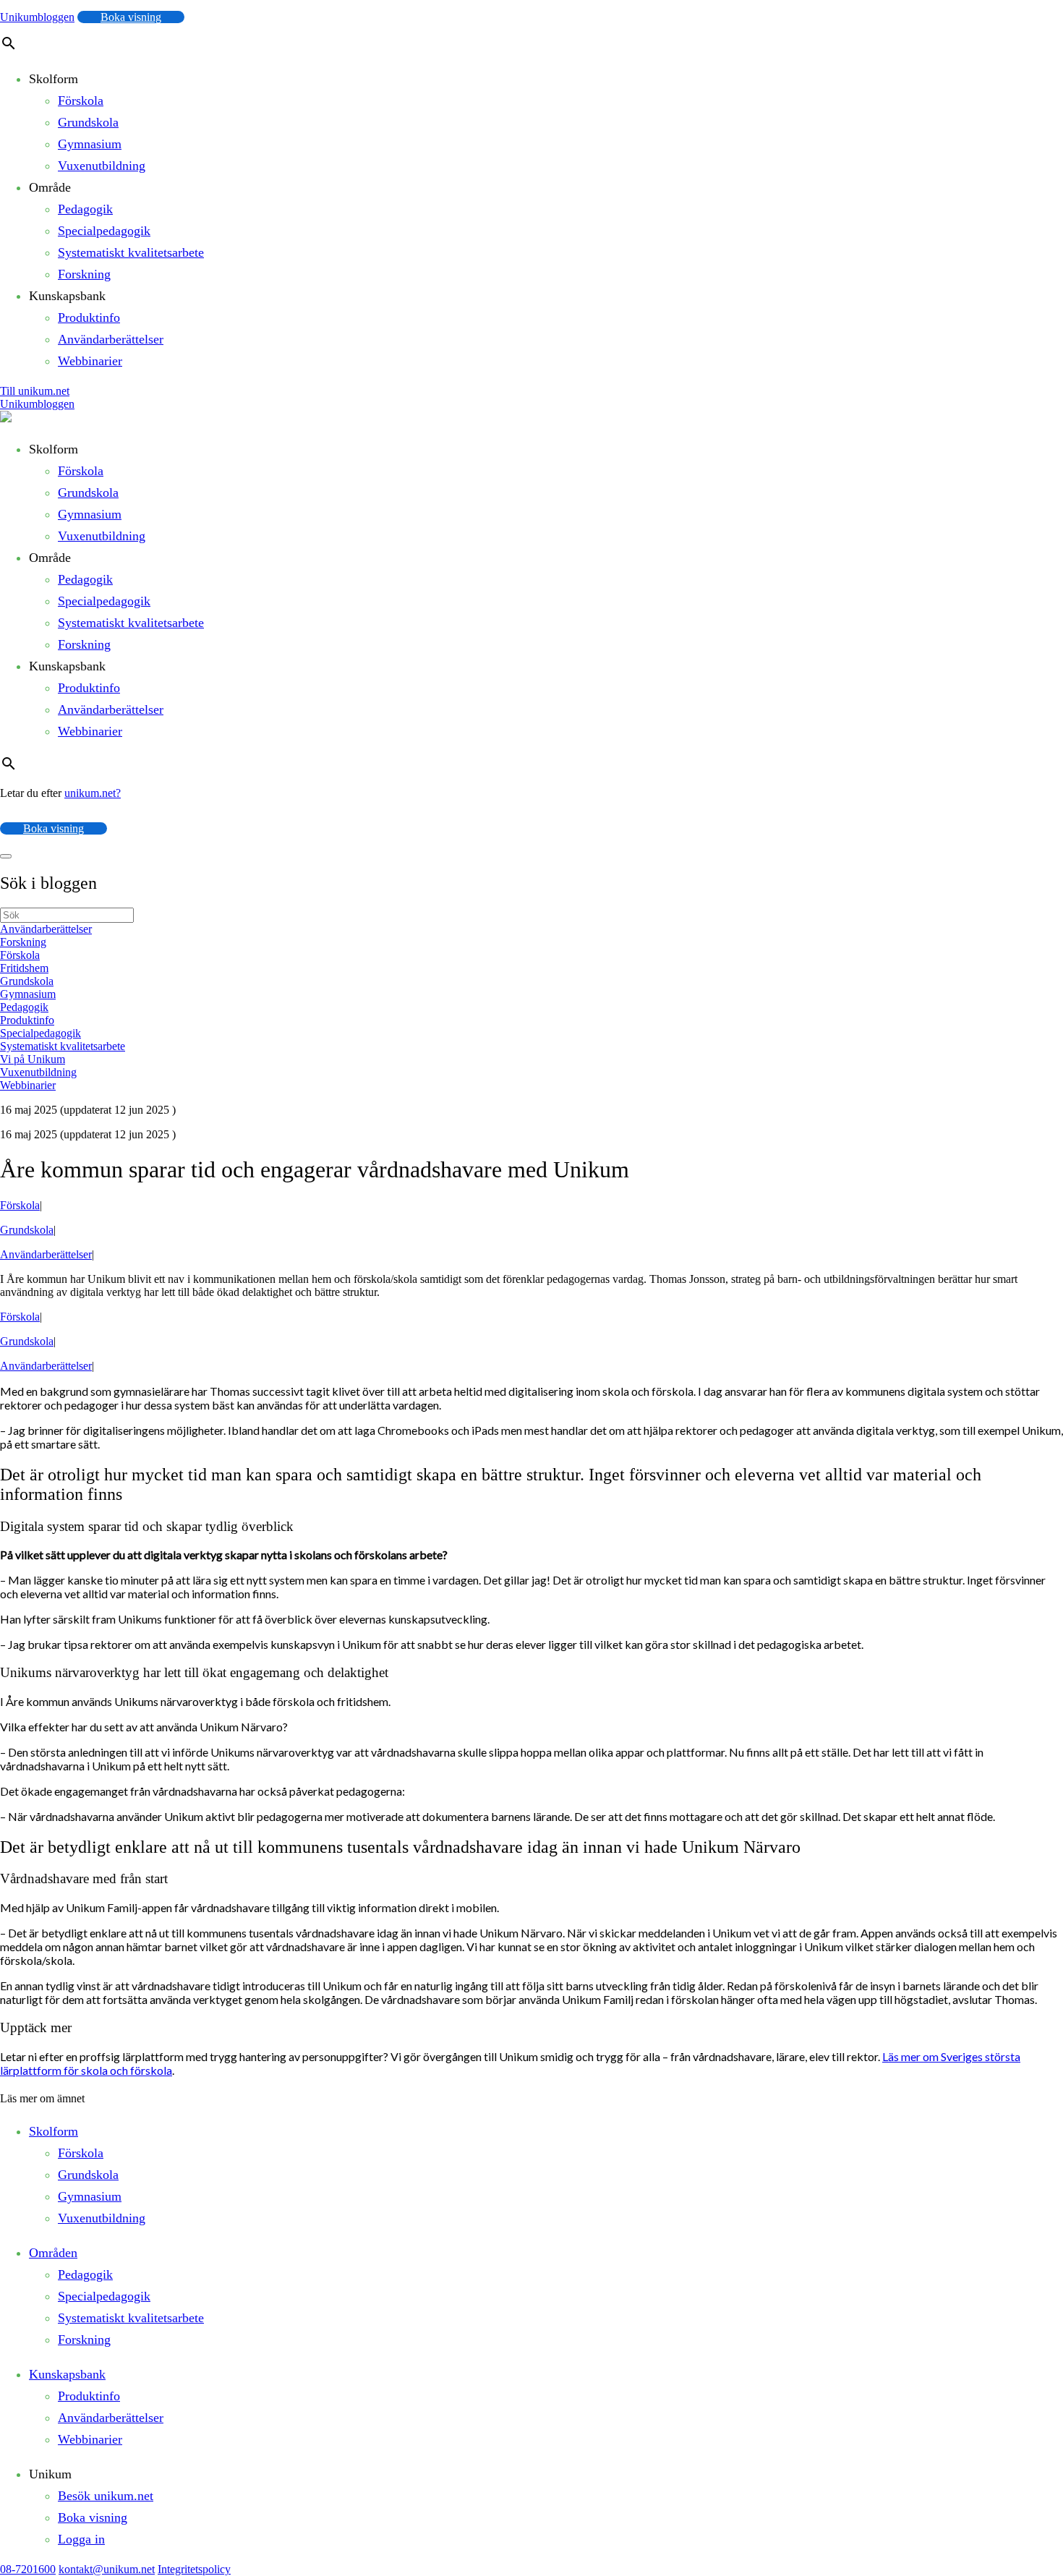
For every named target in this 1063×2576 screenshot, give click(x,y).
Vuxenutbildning (102, 166)
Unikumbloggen (37, 17)
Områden (53, 2253)
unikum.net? (93, 793)
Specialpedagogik (104, 231)
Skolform (54, 2131)
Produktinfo (89, 317)
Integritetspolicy (194, 2569)
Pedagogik (85, 209)
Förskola (81, 101)
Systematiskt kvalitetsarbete (131, 252)
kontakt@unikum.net (107, 2569)
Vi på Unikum (33, 1059)
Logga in (81, 2539)
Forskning (84, 274)
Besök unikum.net (106, 2496)
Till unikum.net (35, 391)
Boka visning (131, 17)
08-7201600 (28, 2569)
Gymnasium (90, 144)
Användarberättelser (111, 339)
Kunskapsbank (67, 2374)
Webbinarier (90, 361)
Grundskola (88, 122)
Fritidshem (24, 968)
